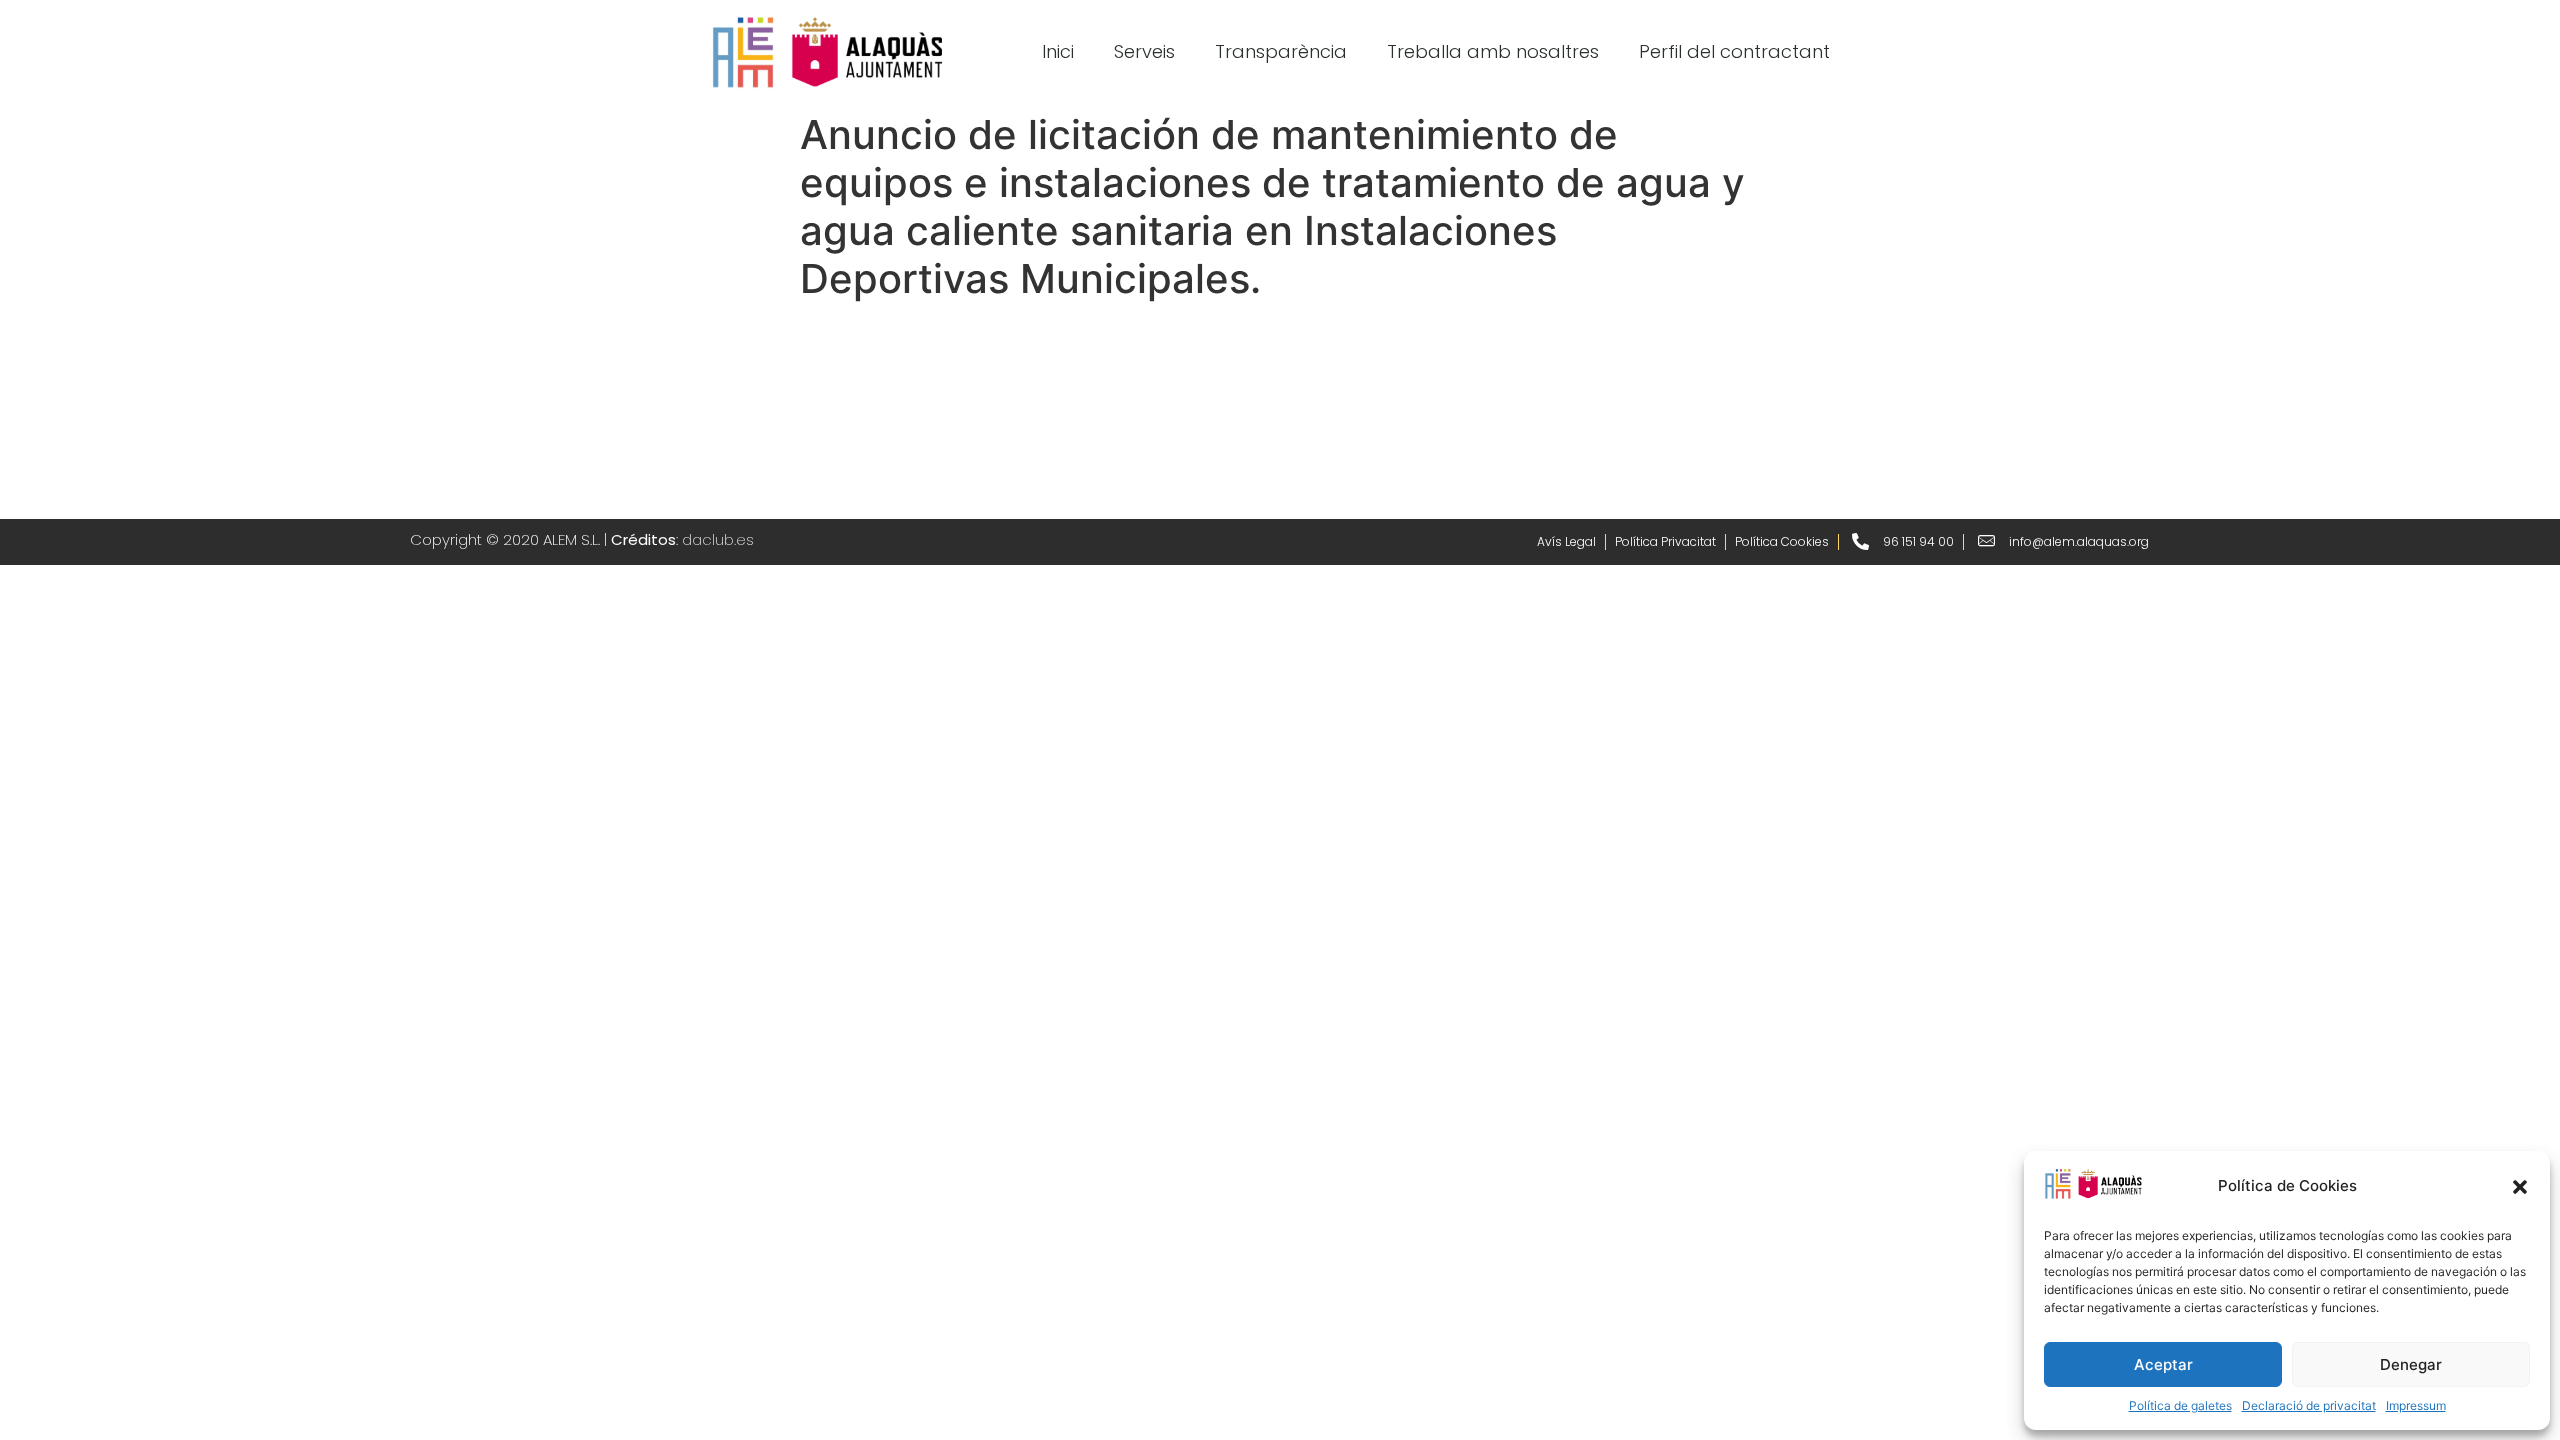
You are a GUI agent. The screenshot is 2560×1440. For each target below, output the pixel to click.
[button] (2520, 1187)
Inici (1058, 51)
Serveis (1144, 51)
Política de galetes (2180, 1405)
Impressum (2416, 1405)
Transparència (1281, 51)
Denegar (2411, 1364)
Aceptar (2163, 1364)
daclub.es (718, 539)
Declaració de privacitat (2309, 1405)
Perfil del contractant (1734, 51)
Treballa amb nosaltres (1493, 51)
